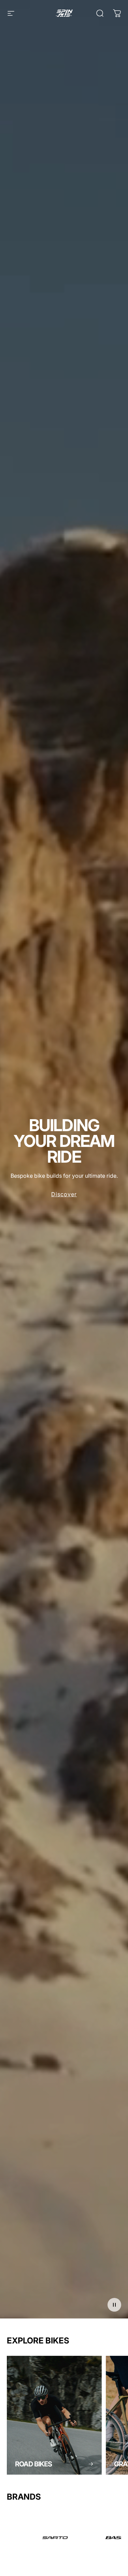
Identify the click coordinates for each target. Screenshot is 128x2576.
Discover (64, 1194)
